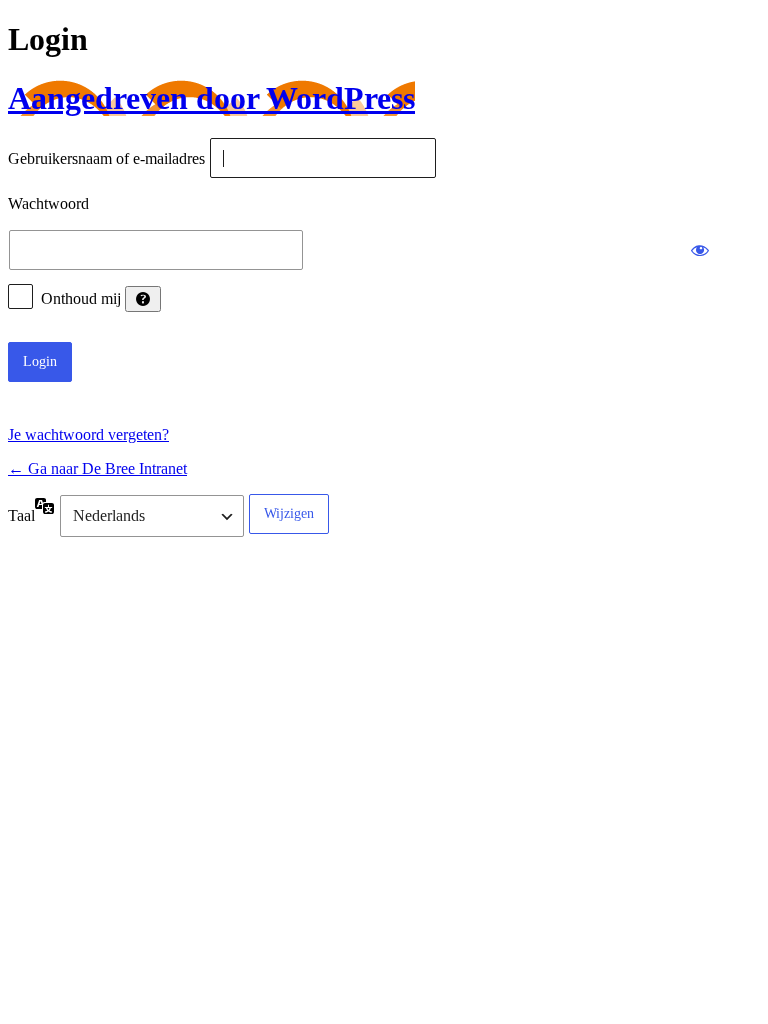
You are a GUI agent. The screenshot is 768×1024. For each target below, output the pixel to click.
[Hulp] (143, 299)
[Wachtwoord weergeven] (700, 250)
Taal (21, 515)
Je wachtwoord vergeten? (88, 434)
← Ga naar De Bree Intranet (97, 468)
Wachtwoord (48, 204)
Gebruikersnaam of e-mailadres (106, 159)
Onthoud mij (81, 298)
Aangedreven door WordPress (211, 98)
